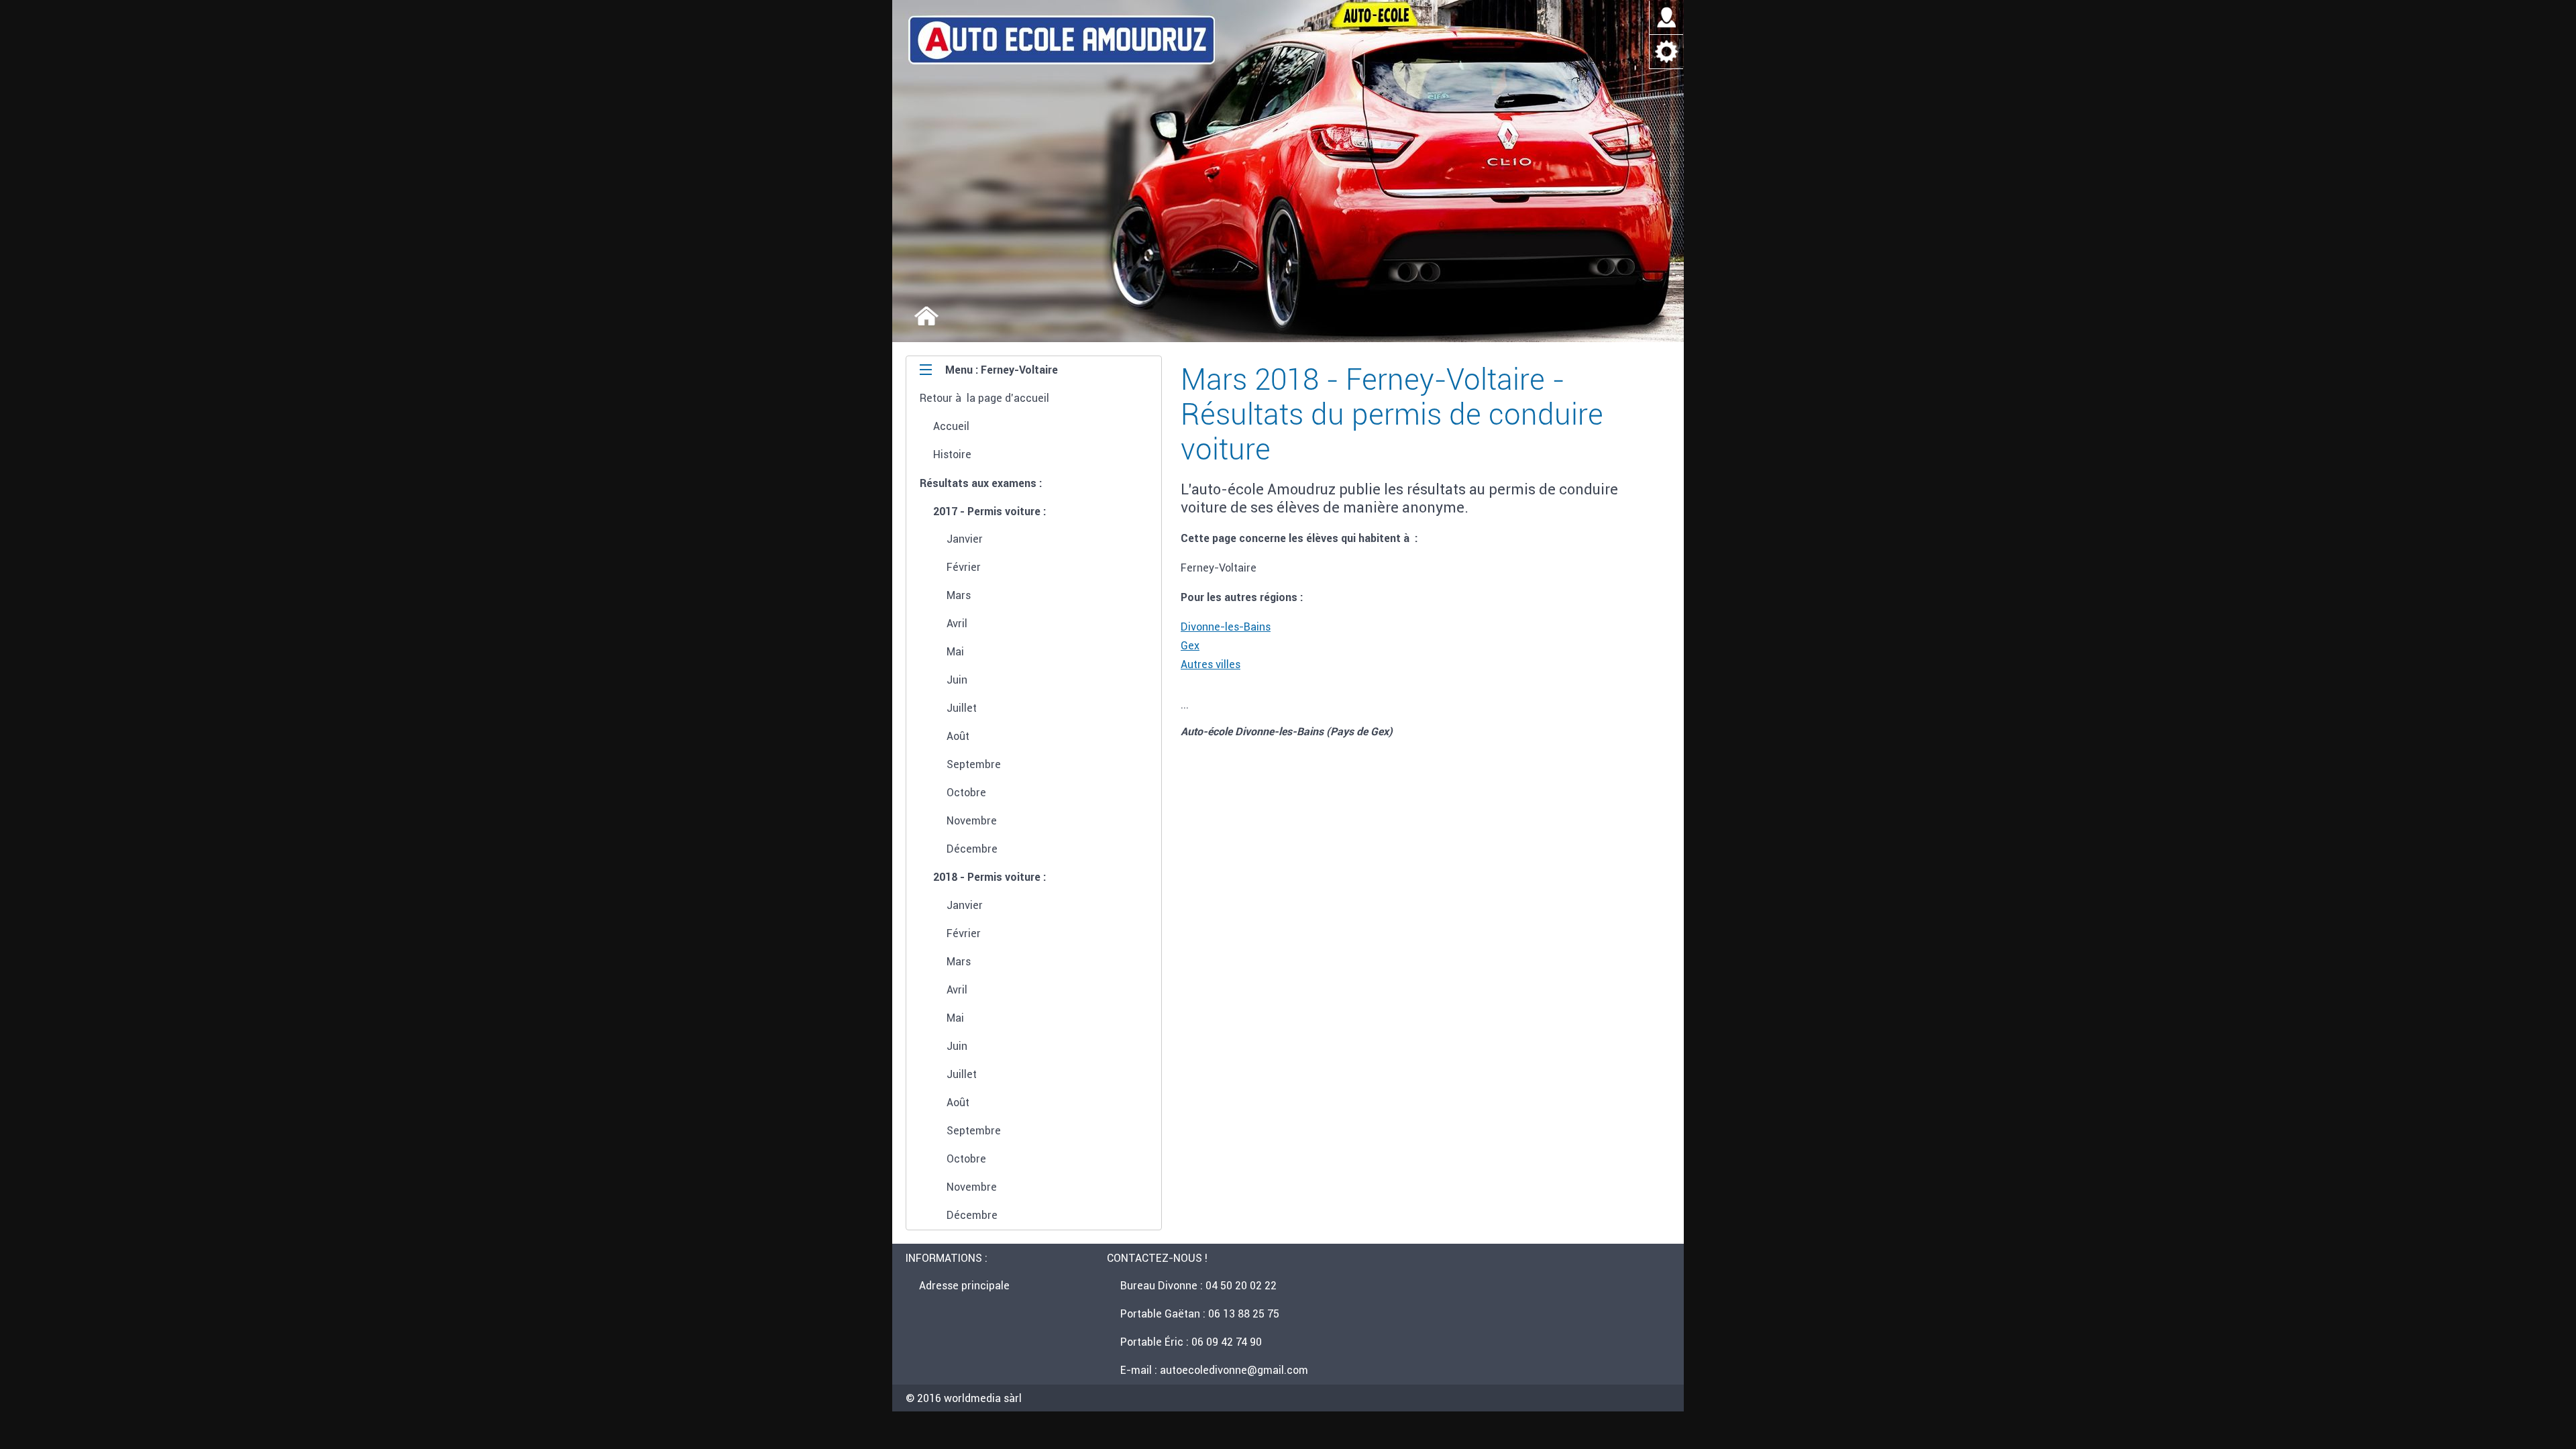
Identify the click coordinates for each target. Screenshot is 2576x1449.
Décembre (972, 849)
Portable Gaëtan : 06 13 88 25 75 (1200, 1313)
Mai (955, 651)
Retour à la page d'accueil (984, 398)
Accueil (951, 426)
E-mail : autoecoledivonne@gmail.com (1214, 1370)
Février (964, 567)
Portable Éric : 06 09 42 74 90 (1191, 1342)
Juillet (962, 708)
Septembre (974, 764)
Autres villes (1211, 664)
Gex (1190, 645)
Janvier (965, 539)
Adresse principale (964, 1285)
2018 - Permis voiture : (989, 877)
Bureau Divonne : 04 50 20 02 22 (1198, 1285)
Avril (957, 623)
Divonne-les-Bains (1226, 627)
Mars (959, 595)
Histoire (952, 454)
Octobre (966, 792)
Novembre (972, 820)
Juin (957, 680)
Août (958, 736)
